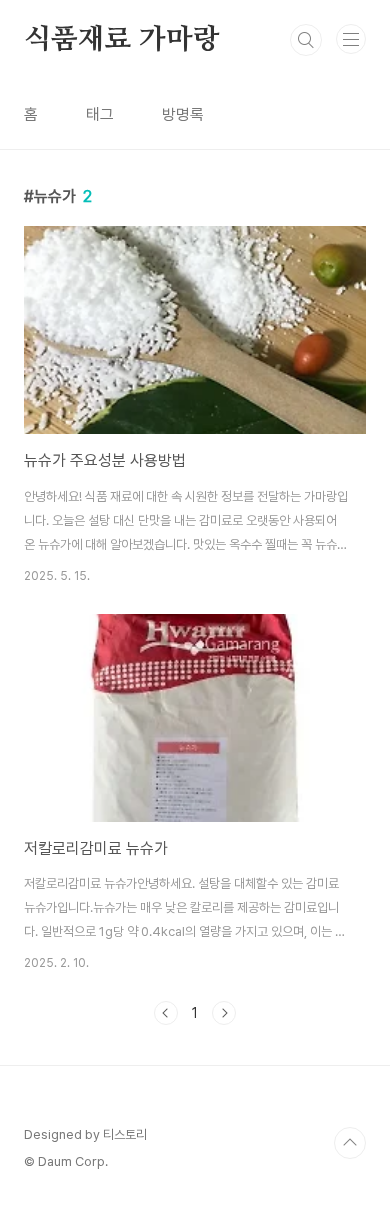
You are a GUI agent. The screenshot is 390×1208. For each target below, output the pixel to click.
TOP (350, 1143)
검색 (306, 40)
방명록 (183, 114)
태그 (100, 114)
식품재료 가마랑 (121, 40)
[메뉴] (351, 39)
